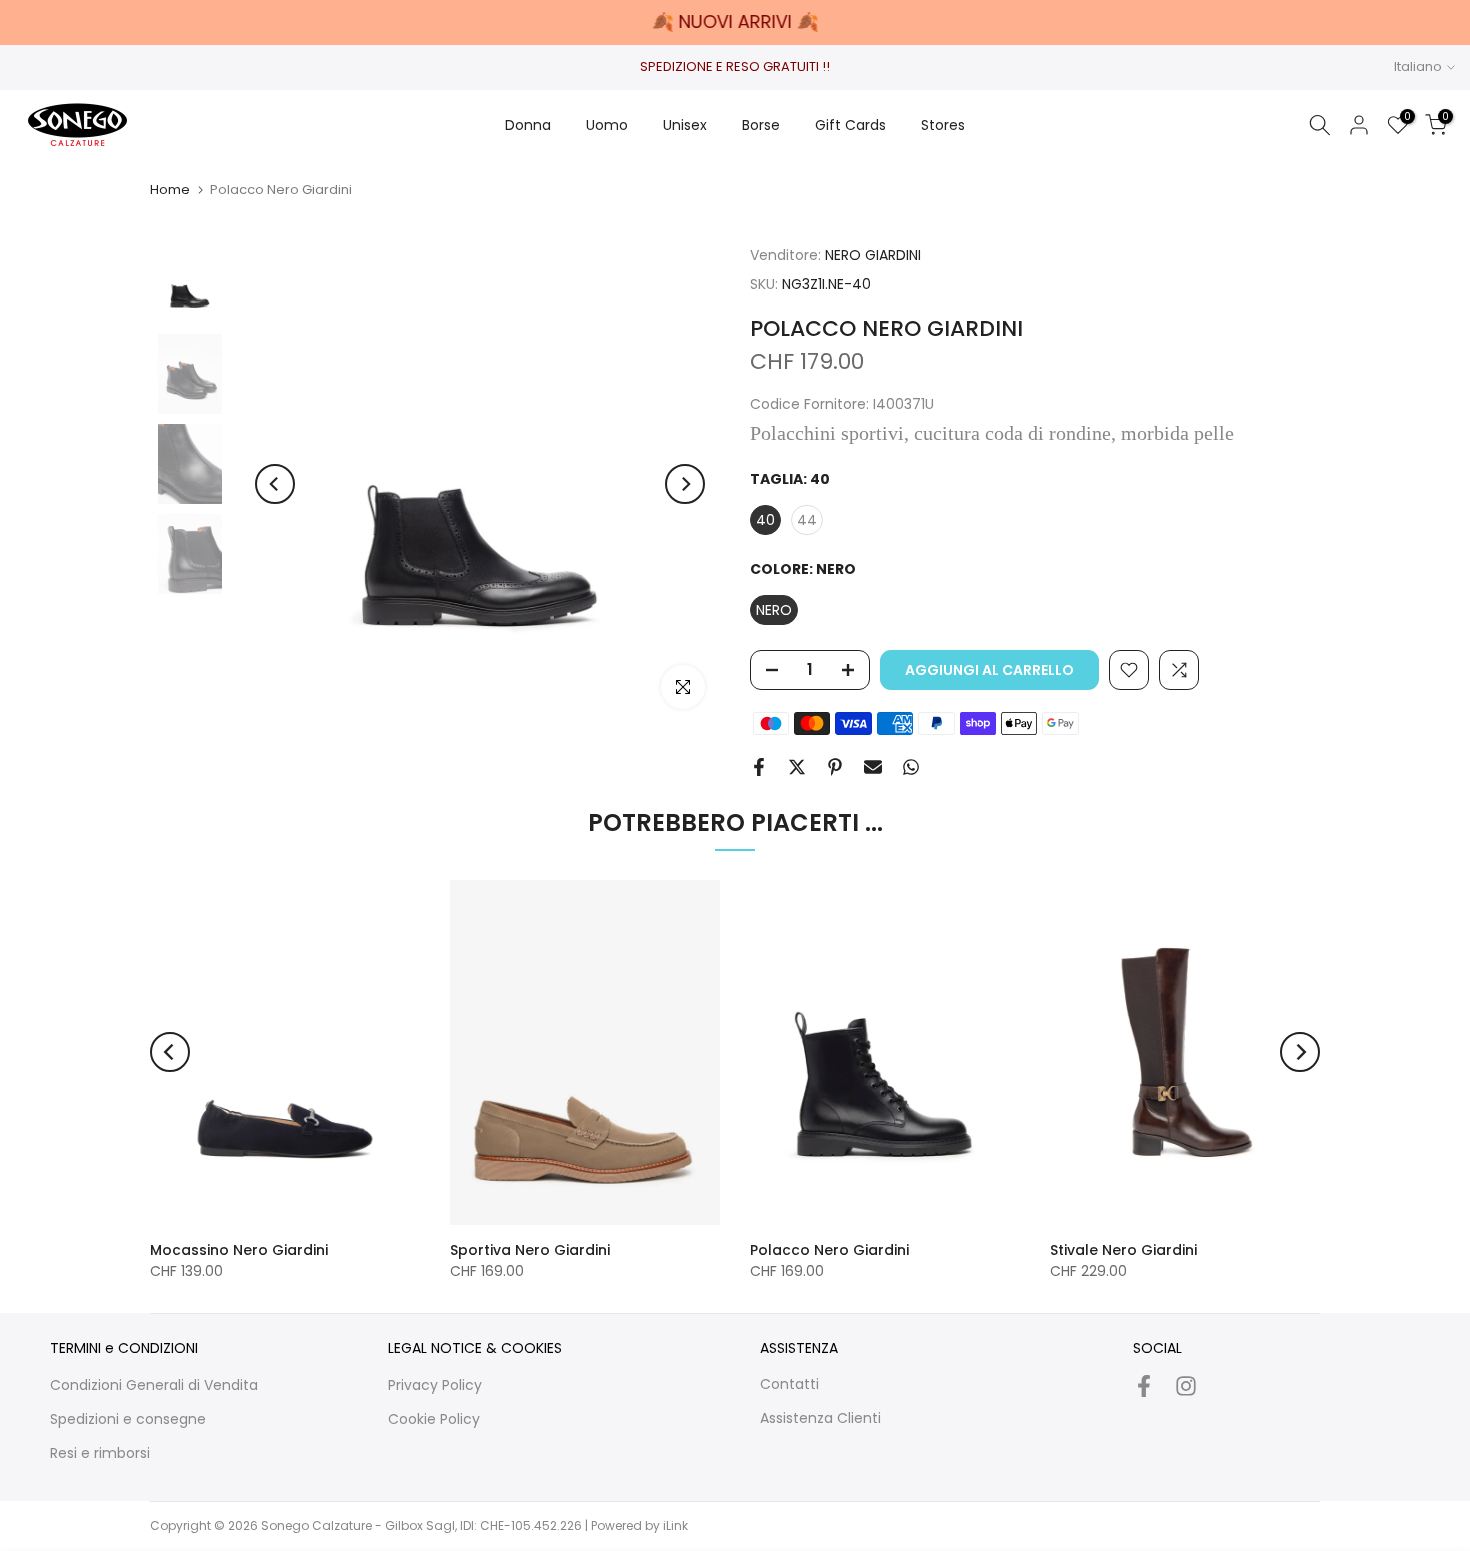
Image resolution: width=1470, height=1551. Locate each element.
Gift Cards (850, 125)
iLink (675, 1525)
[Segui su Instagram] (1186, 1385)
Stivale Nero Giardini (1123, 1250)
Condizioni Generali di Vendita (154, 1385)
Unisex (685, 125)
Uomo (607, 125)
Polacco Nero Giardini (829, 1250)
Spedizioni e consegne (128, 1419)
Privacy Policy (435, 1385)
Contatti (789, 1384)
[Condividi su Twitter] (797, 767)
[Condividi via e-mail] (873, 767)
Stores (943, 125)
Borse (761, 125)
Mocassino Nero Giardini (239, 1250)
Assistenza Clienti (820, 1418)
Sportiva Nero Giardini (530, 1250)
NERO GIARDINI (873, 255)
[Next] (685, 484)
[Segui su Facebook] (1144, 1385)
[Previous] (275, 484)
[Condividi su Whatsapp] (911, 767)
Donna (528, 125)
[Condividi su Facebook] (759, 767)
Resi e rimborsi (100, 1453)
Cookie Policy (434, 1419)
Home (170, 189)
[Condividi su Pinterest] (835, 767)
